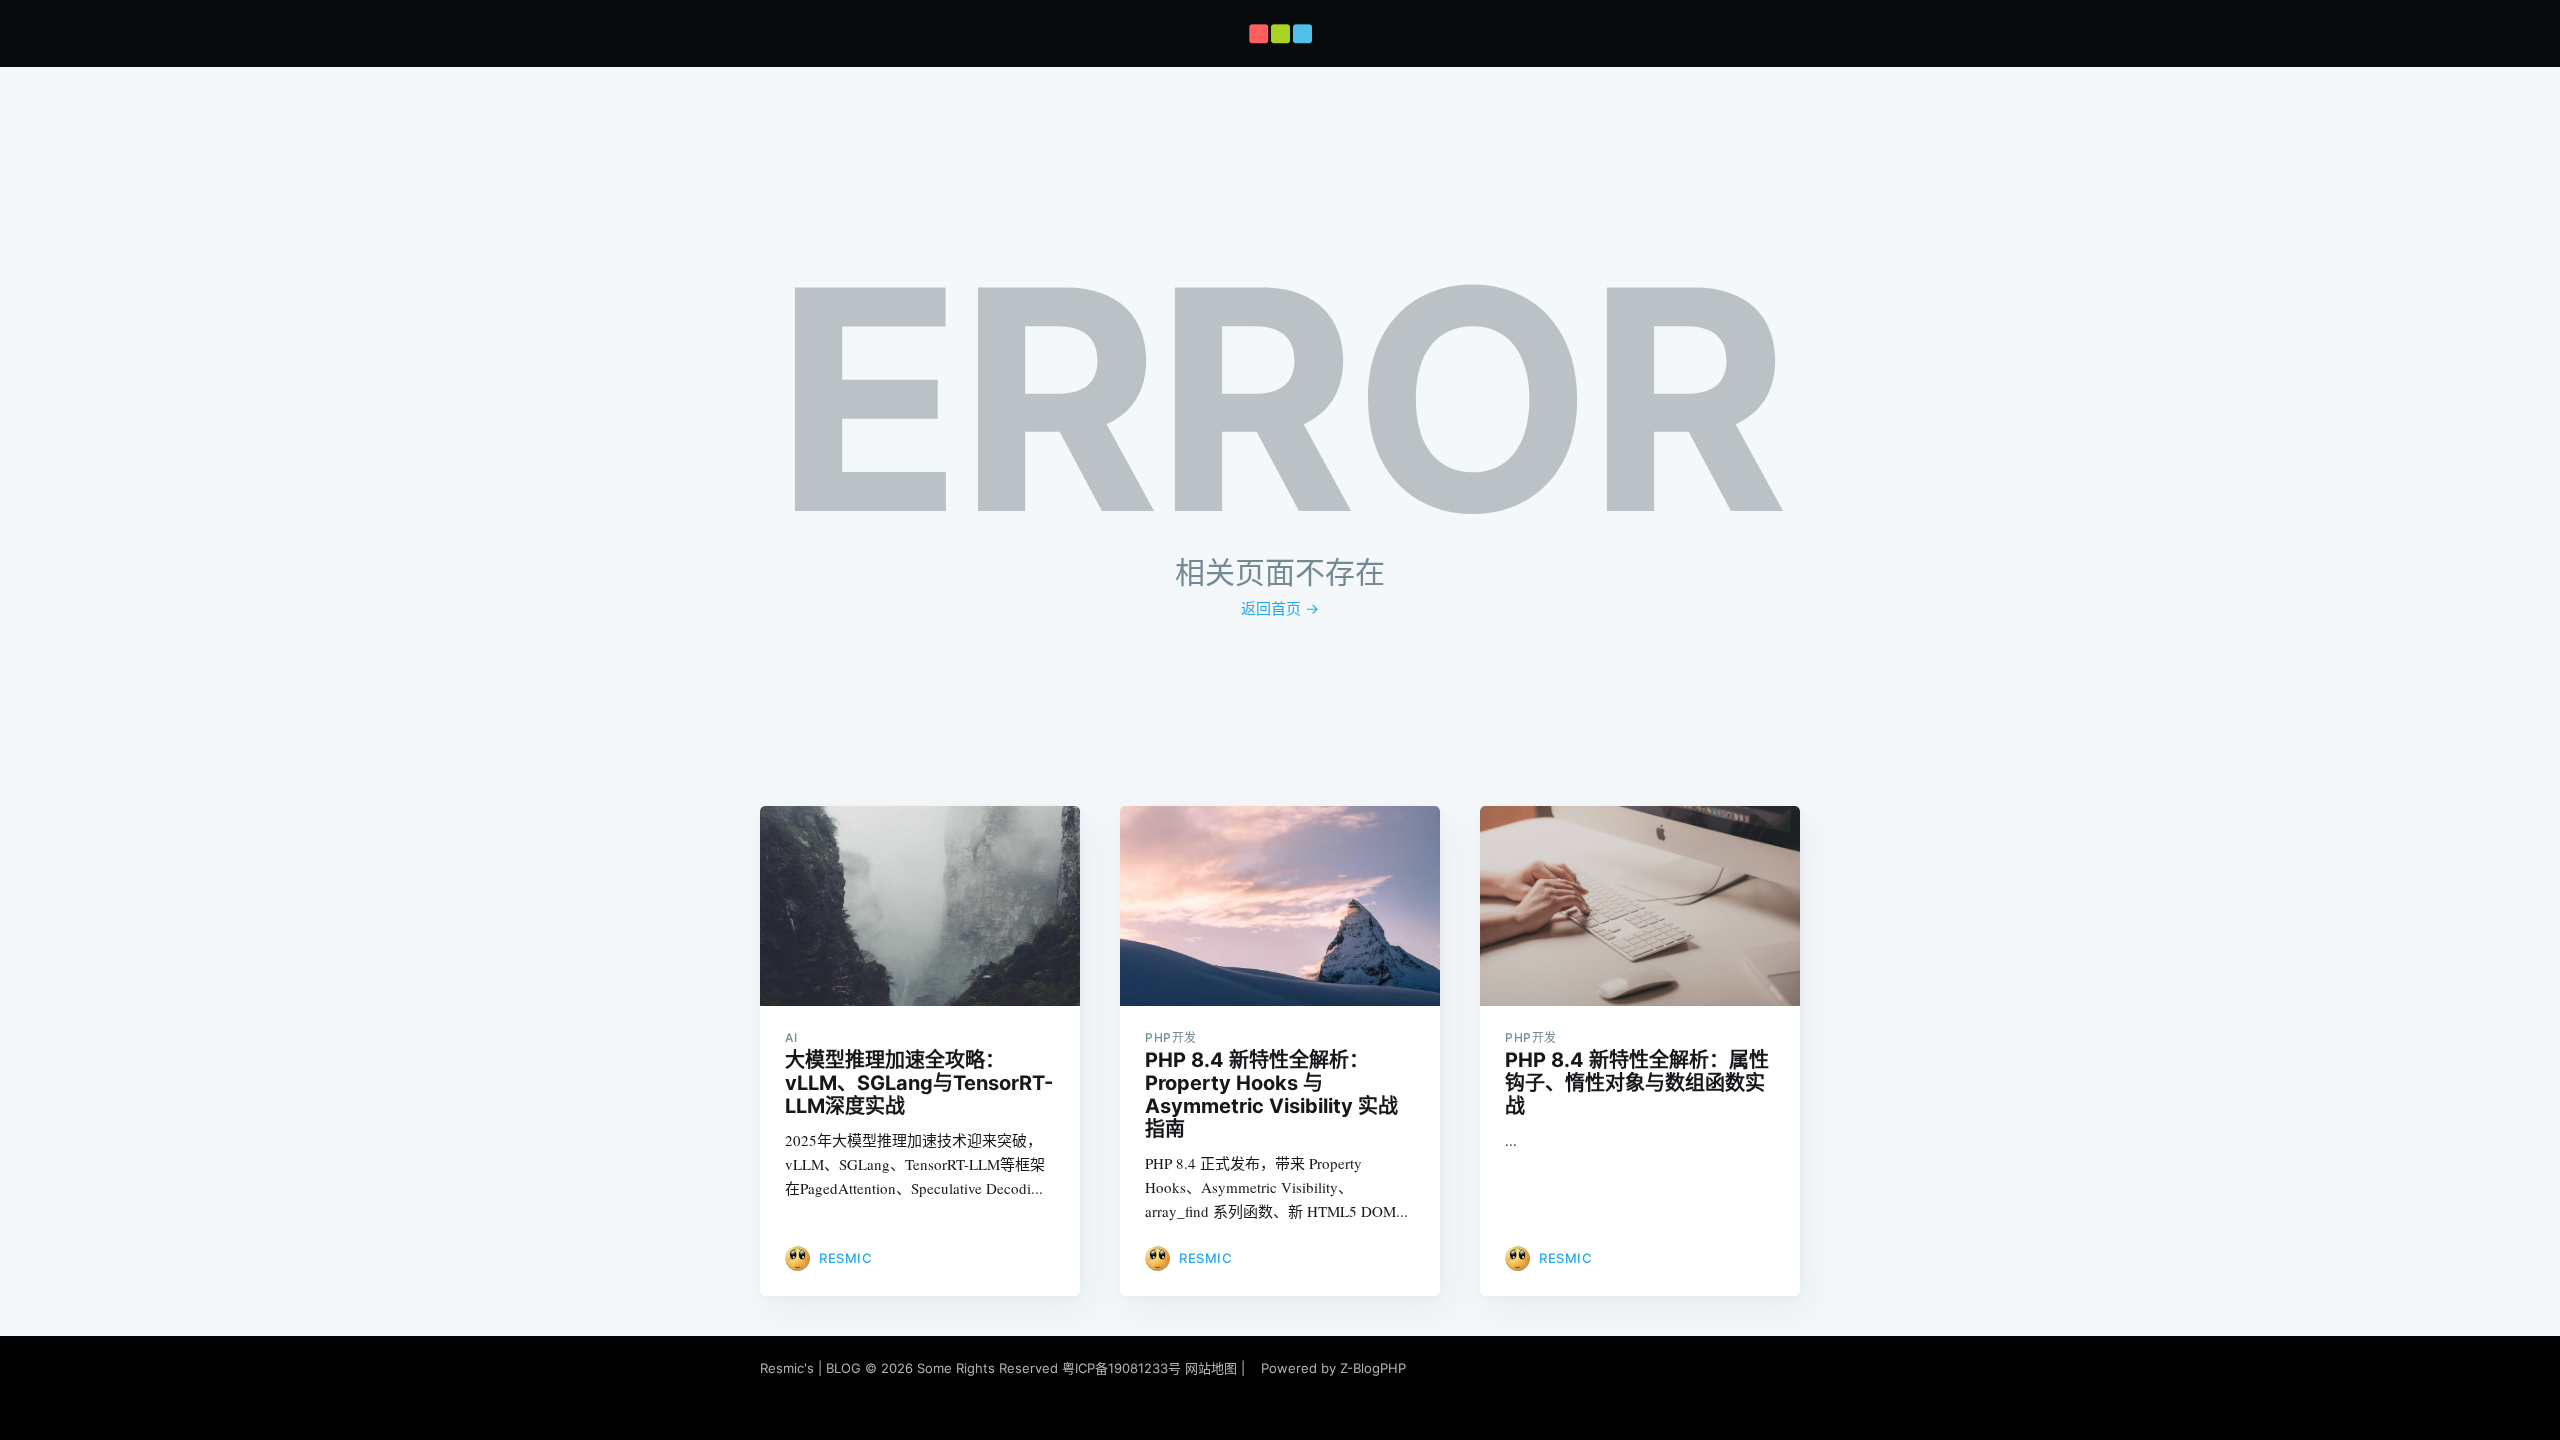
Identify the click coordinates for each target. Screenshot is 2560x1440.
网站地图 (1211, 1368)
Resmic (845, 1258)
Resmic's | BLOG (812, 1368)
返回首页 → (1280, 608)
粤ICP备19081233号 (1121, 1368)
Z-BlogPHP (1373, 1368)
